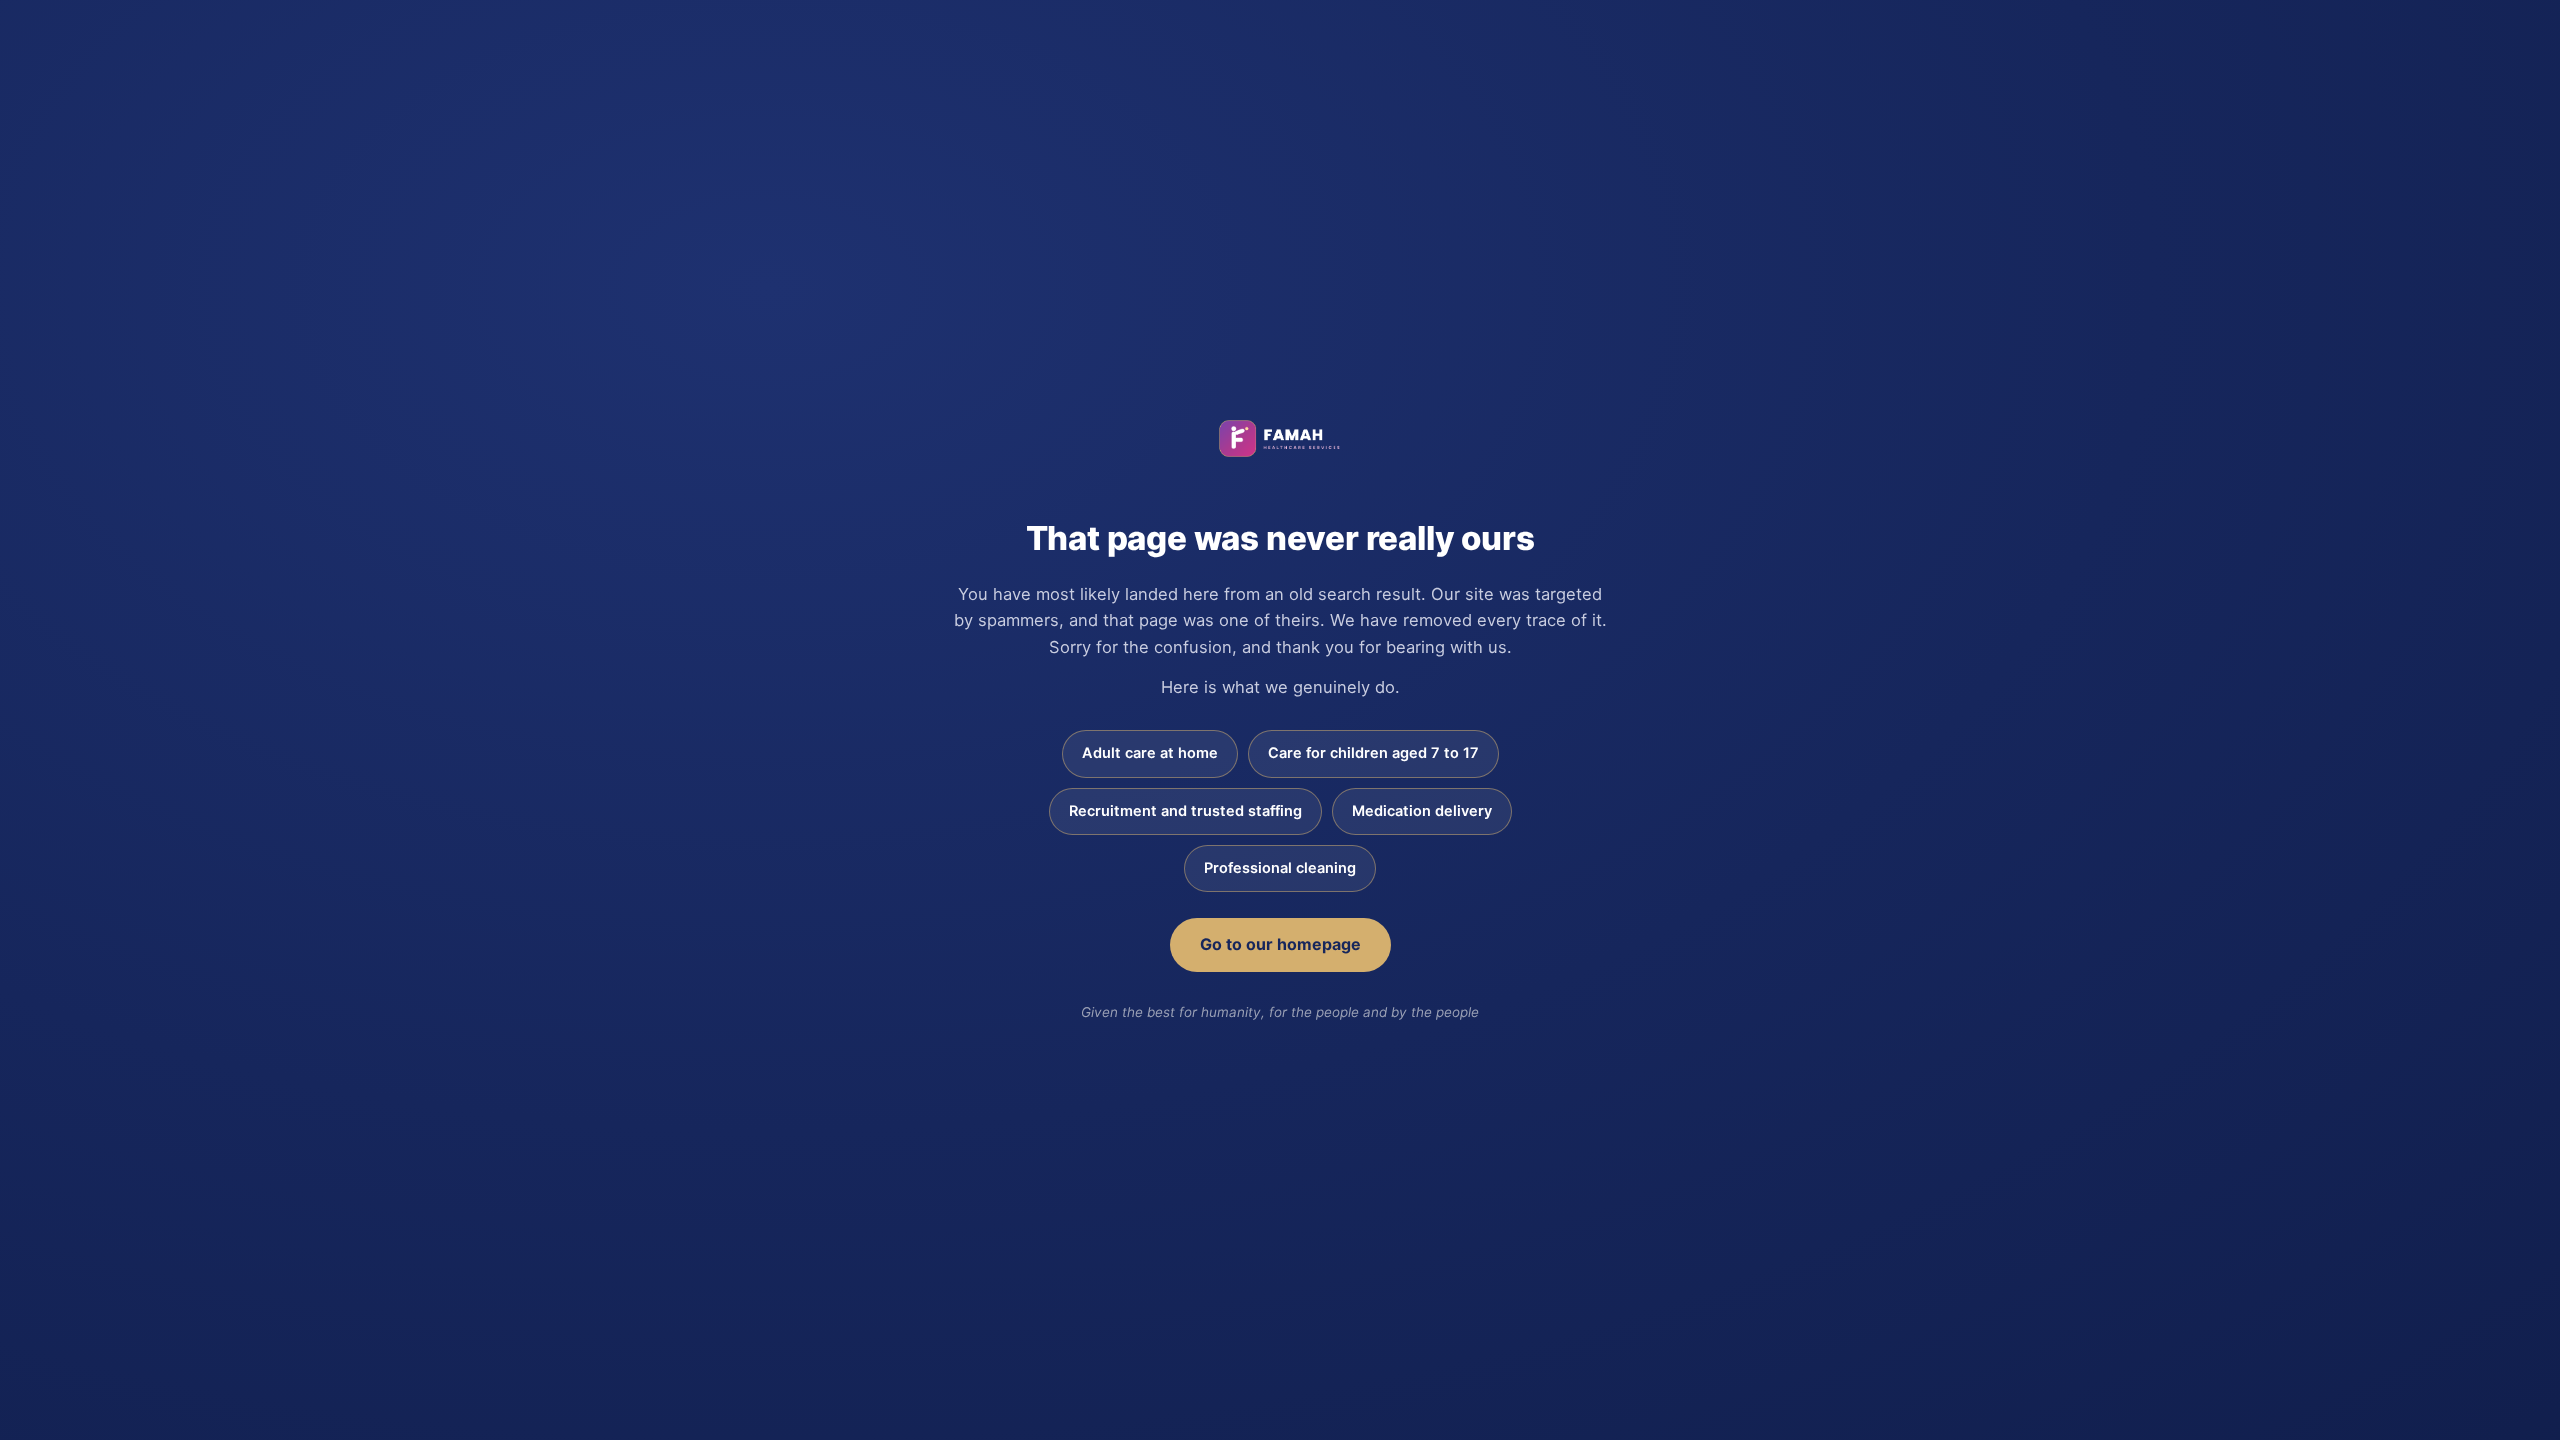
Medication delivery (1422, 811)
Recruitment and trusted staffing (1185, 811)
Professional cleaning (1280, 868)
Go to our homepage (1280, 944)
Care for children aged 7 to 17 (1373, 753)
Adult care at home (1150, 753)
